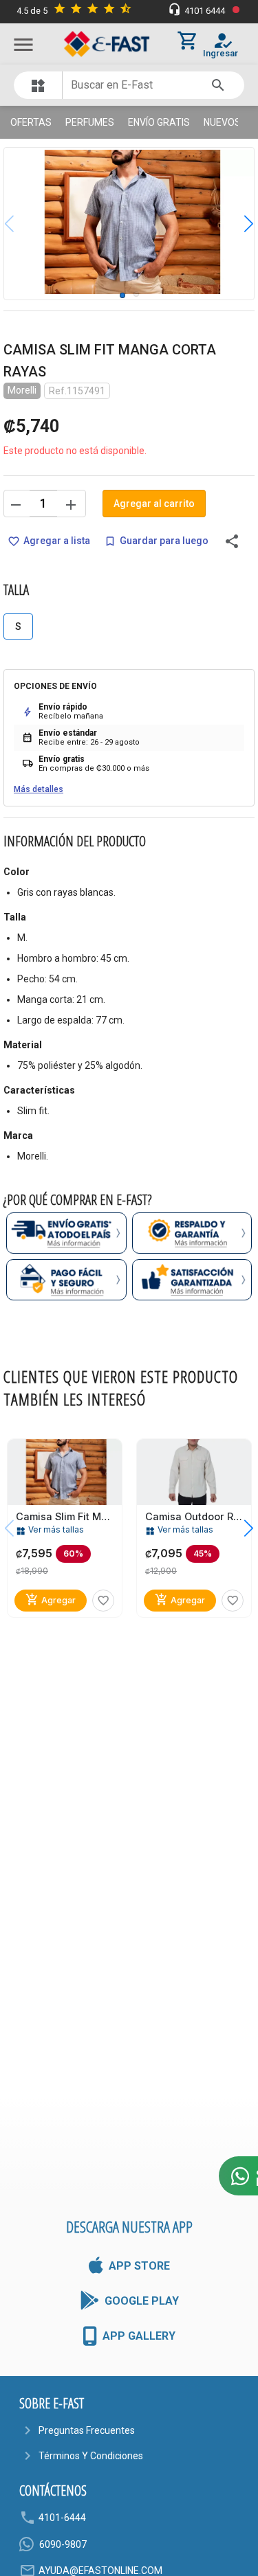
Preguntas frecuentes (87, 2430)
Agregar (51, 1600)
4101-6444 (62, 2518)
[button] (238, 223)
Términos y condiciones (91, 2456)
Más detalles (39, 789)
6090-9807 (63, 2544)
